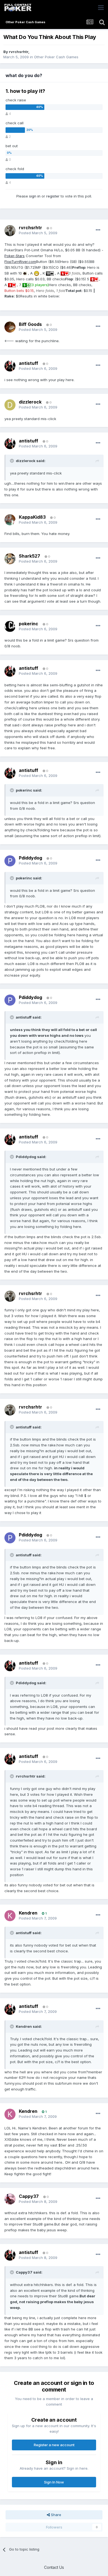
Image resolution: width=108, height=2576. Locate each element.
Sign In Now (54, 2482)
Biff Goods (30, 324)
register (53, 196)
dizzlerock (30, 402)
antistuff (29, 363)
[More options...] (98, 230)
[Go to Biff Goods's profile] (10, 327)
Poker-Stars (15, 256)
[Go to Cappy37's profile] (10, 2199)
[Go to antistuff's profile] (10, 366)
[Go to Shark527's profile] (10, 559)
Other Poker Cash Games (56, 57)
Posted (38, 233)
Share (56, 2515)
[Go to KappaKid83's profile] (10, 520)
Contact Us (54, 2567)
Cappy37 (29, 2196)
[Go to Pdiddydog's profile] (10, 861)
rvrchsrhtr (19, 52)
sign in (35, 196)
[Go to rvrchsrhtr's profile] (10, 231)
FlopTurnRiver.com (20, 262)
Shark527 (29, 556)
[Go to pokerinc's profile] (10, 626)
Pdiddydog (30, 858)
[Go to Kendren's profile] (10, 1916)
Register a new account (54, 2445)
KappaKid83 (32, 517)
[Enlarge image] (25, 273)
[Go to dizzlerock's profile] (10, 405)
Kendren (28, 1913)
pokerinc (29, 624)
